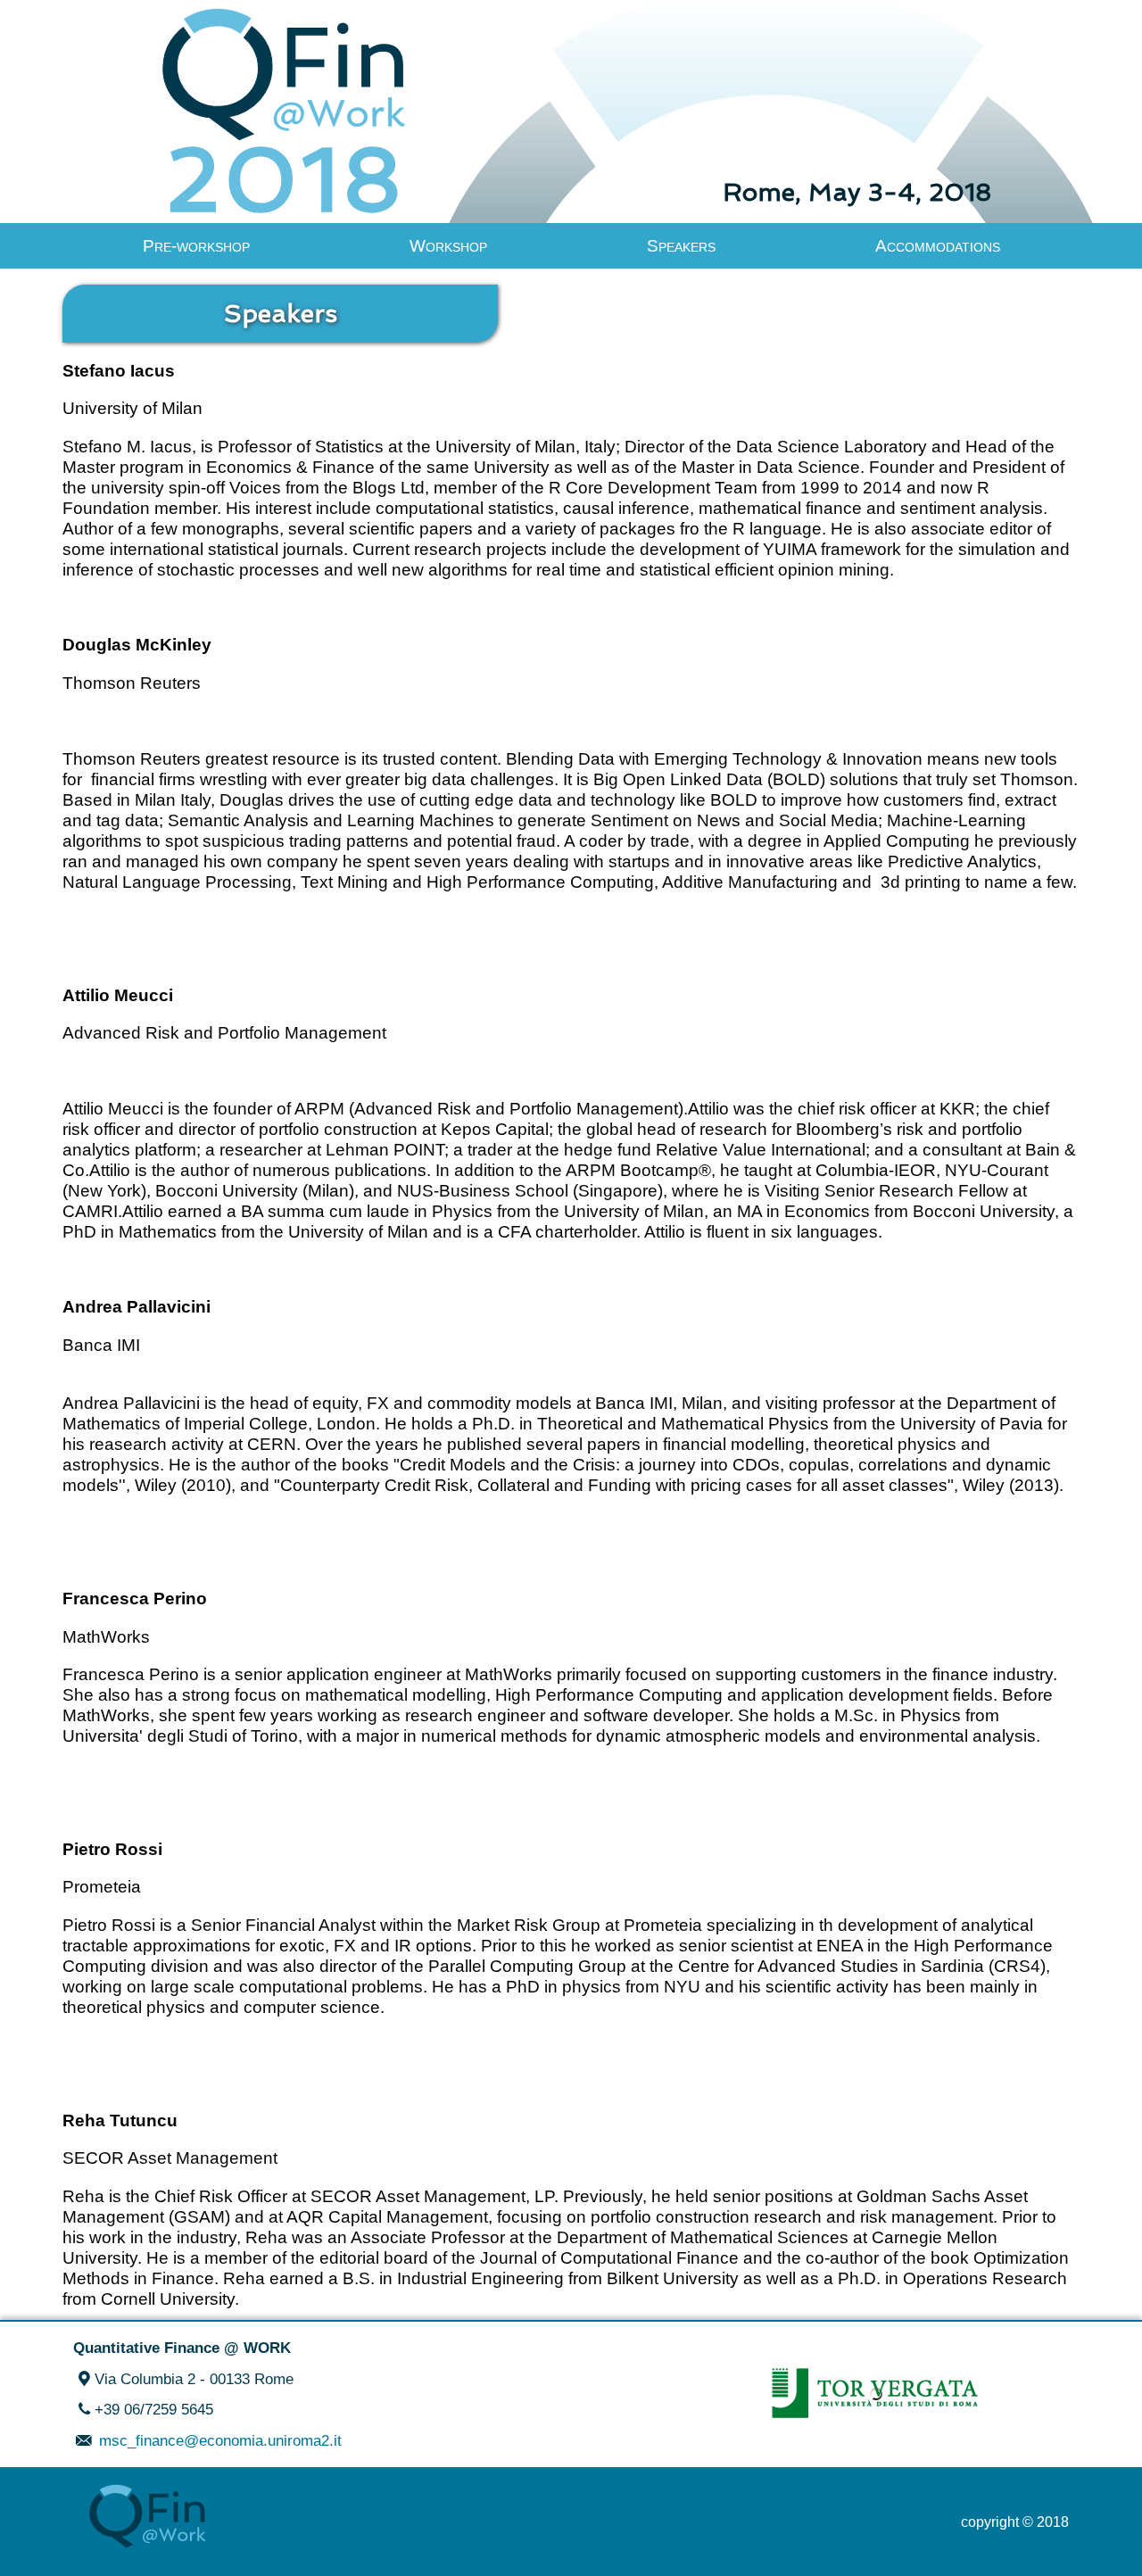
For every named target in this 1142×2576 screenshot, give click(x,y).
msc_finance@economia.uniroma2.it (218, 2440)
